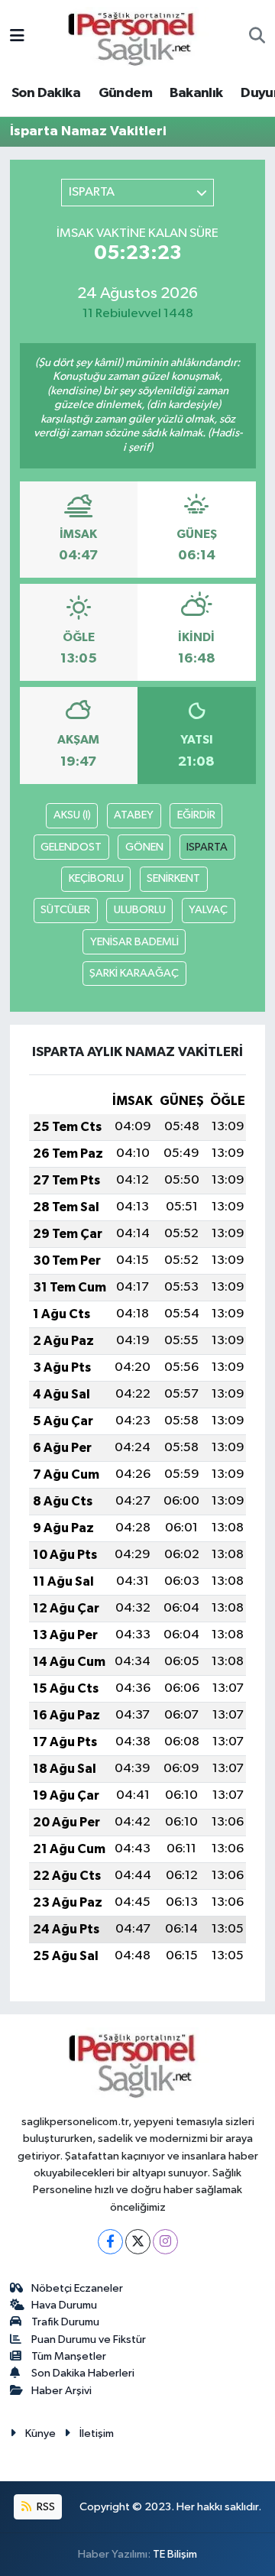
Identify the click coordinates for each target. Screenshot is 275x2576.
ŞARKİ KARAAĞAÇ (134, 973)
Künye (40, 2433)
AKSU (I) (72, 815)
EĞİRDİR (196, 815)
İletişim (97, 2433)
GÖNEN (144, 847)
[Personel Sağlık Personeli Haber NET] (137, 36)
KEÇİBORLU (96, 878)
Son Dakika (46, 93)
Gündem (125, 93)
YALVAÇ (208, 910)
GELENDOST (71, 847)
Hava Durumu (64, 2305)
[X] (138, 2242)
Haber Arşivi (61, 2391)
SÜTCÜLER (65, 910)
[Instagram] (165, 2242)
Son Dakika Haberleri (83, 2373)
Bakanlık (196, 93)
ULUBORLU (140, 910)
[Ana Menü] (17, 37)
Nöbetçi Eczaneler (77, 2288)
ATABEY (134, 815)
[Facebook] (110, 2242)
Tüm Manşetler (69, 2356)
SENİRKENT (173, 878)
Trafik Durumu (65, 2322)
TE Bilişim (175, 2554)
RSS (45, 2507)
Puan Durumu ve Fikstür (89, 2339)
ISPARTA (207, 847)
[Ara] (257, 37)
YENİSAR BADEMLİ (134, 942)
